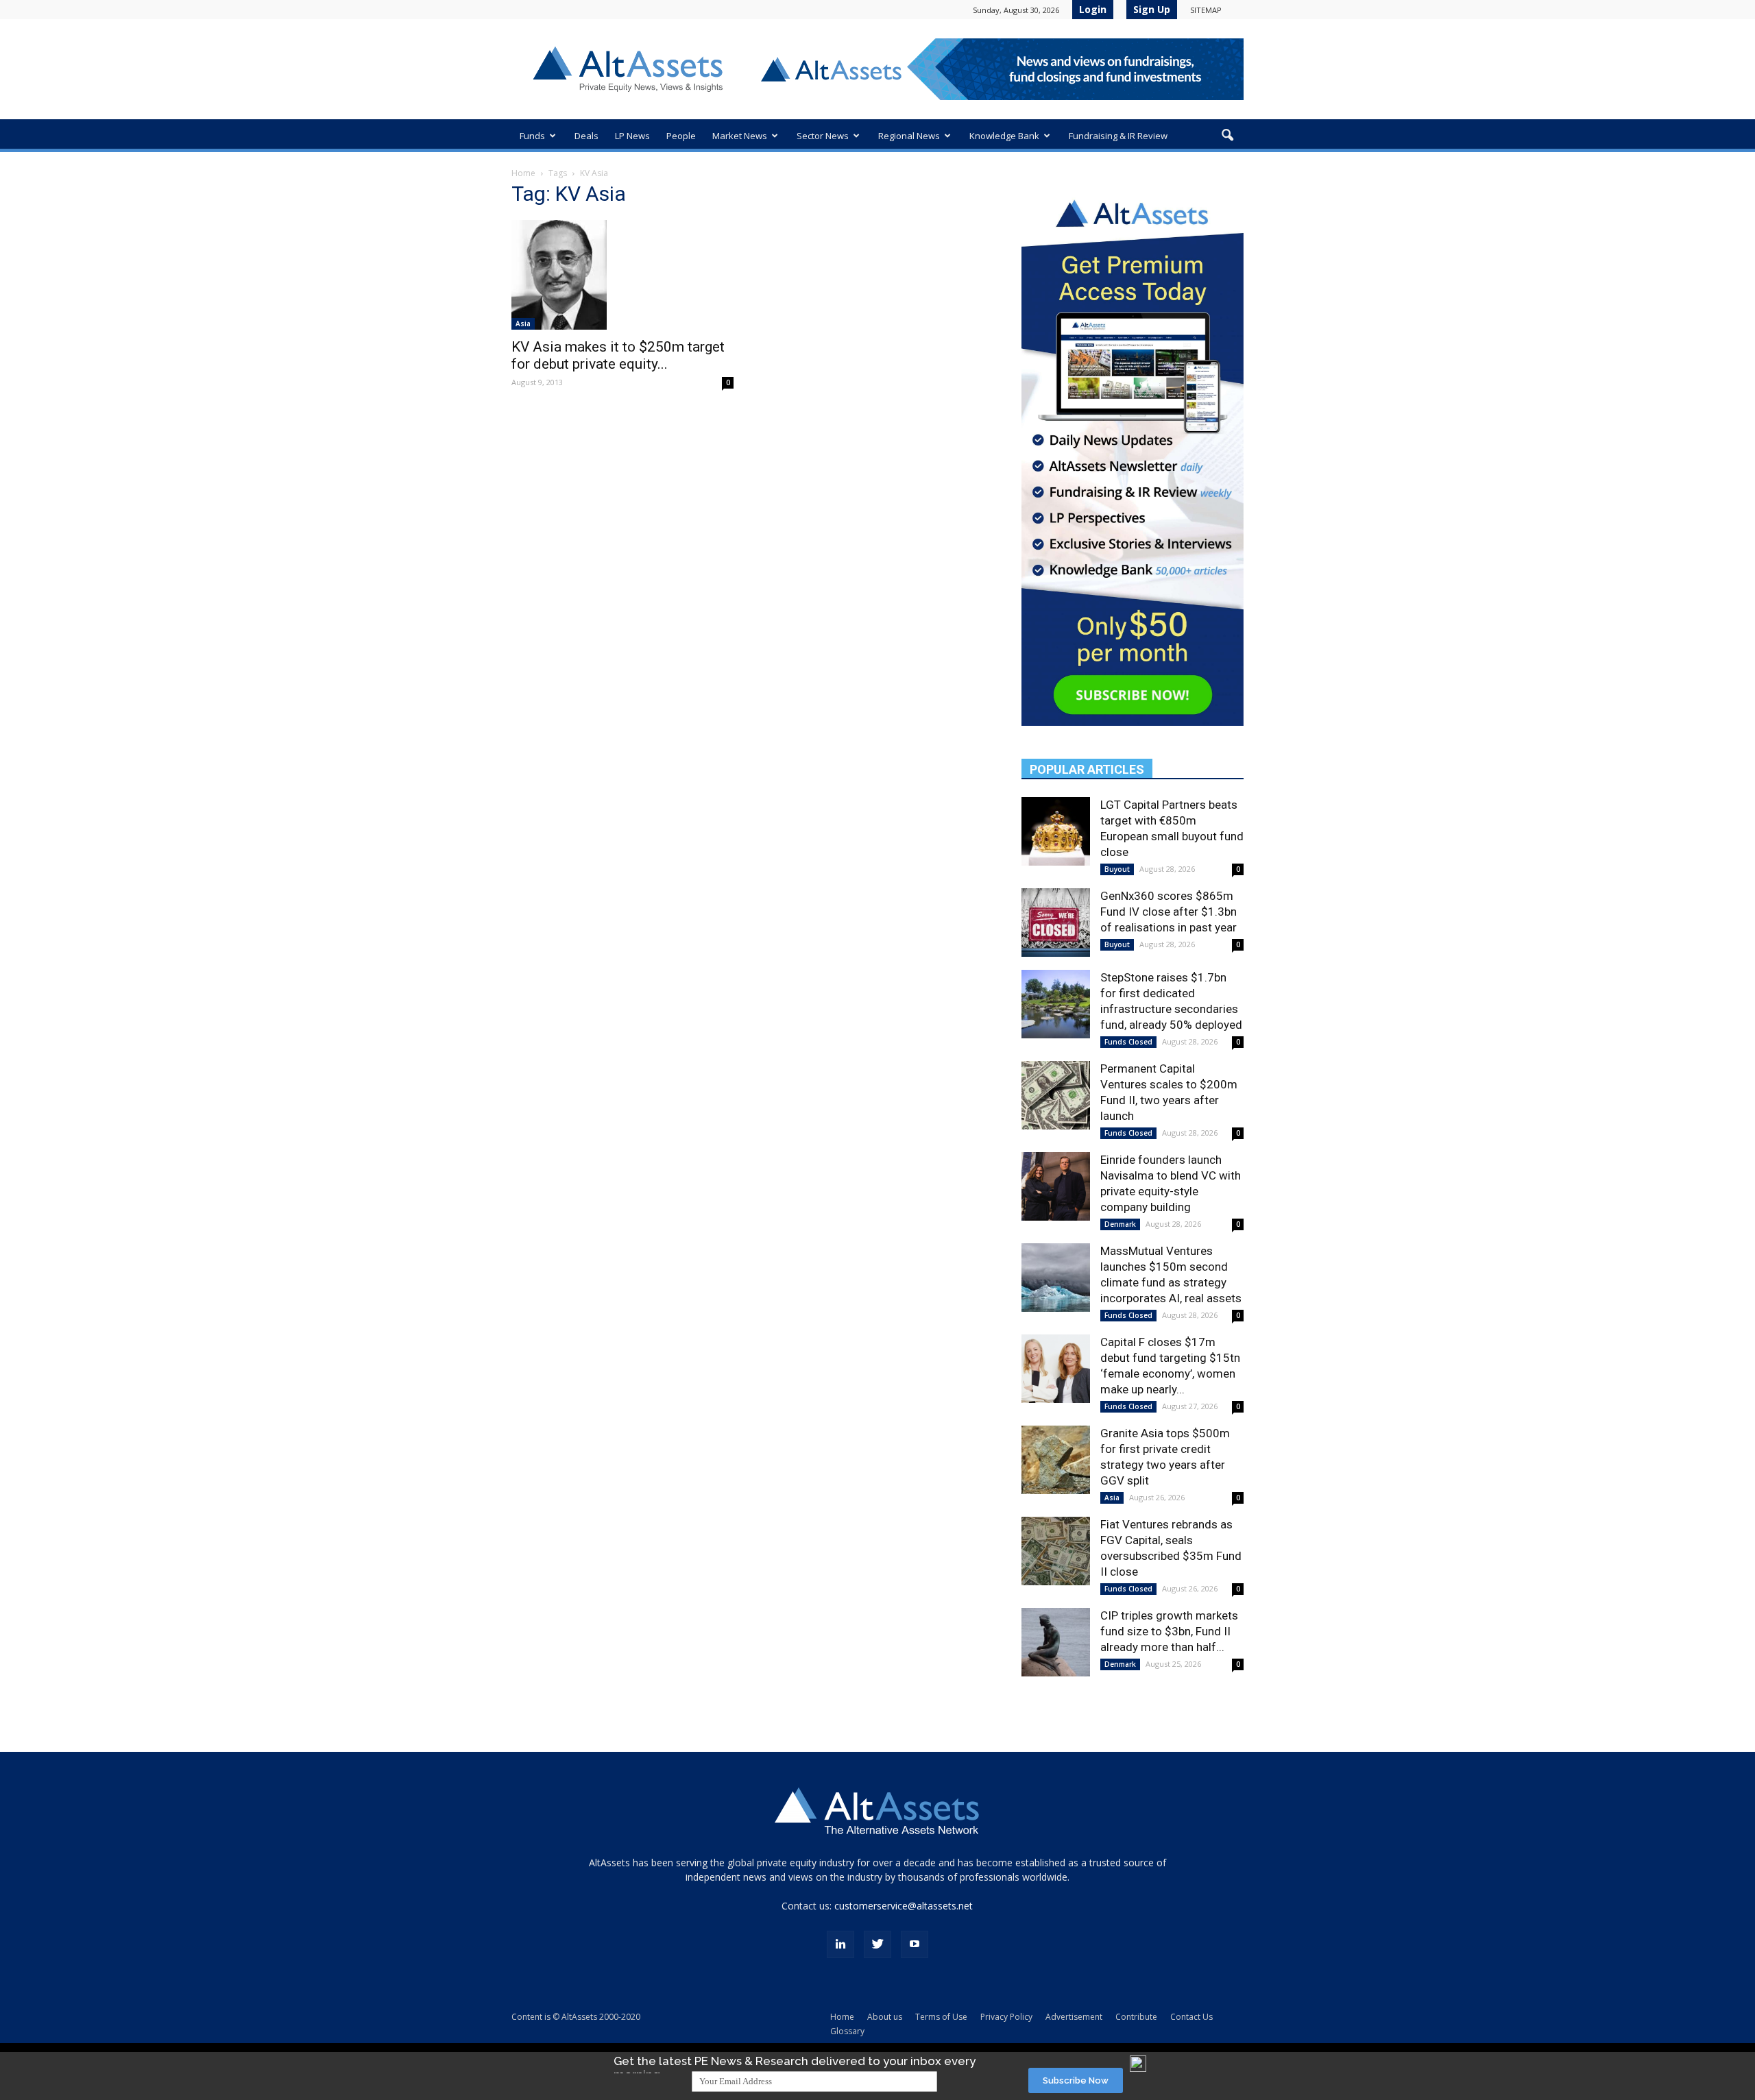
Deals (586, 136)
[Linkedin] (840, 1944)
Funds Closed (1128, 1042)
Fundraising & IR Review (1118, 136)
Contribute (1136, 2017)
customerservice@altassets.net (904, 1906)
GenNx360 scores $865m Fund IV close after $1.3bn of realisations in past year (1169, 912)
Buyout (1117, 869)
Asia (523, 323)
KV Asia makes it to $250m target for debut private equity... (618, 355)
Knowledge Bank (1004, 136)
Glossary (847, 2031)
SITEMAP (1206, 10)
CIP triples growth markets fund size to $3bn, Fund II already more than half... (1169, 1631)
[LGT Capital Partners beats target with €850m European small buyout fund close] (1056, 831)
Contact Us (1191, 2017)
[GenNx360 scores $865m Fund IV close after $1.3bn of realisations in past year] (1056, 923)
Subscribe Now (1076, 2080)
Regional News (909, 136)
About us (885, 2017)
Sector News (823, 136)
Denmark (1120, 1224)
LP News (632, 136)
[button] (1227, 136)
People (681, 136)
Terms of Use (941, 2017)
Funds (532, 136)
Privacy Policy (1006, 2017)
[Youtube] (915, 1944)
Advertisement (1074, 2017)
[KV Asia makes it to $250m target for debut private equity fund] (622, 275)
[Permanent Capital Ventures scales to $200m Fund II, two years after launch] (1056, 1095)
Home (523, 173)
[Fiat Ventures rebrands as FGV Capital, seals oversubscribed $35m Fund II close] (1056, 1551)
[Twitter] (877, 1944)
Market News (740, 136)
